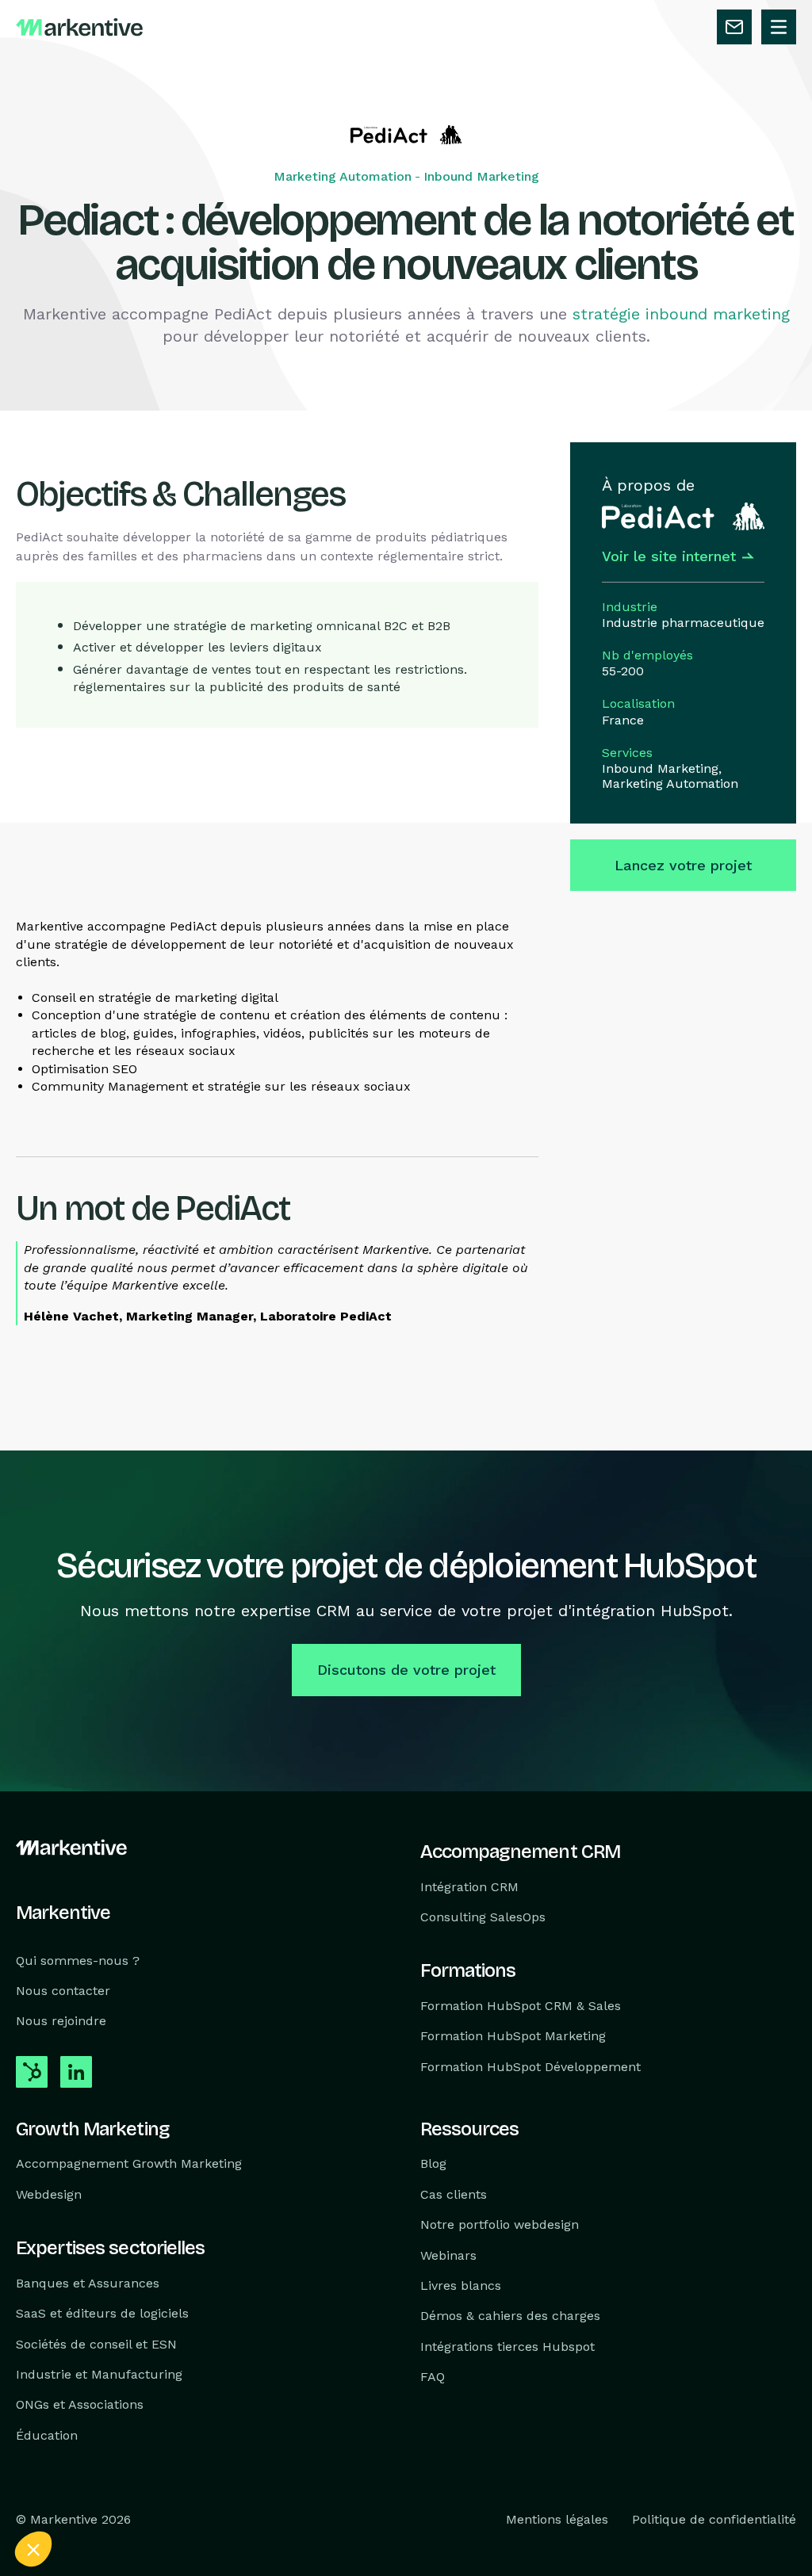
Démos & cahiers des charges (510, 2316)
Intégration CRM (469, 1886)
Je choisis (182, 2496)
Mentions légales (557, 2519)
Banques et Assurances (88, 2282)
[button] (33, 2549)
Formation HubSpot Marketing (513, 2036)
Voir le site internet (669, 556)
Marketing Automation (343, 176)
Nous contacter (63, 1991)
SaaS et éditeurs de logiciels (102, 2313)
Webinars (448, 2255)
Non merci (71, 2496)
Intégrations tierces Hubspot (507, 2346)
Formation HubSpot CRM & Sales (521, 2005)
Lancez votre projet (683, 865)
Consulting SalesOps (483, 1917)
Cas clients (454, 2194)
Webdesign (49, 2194)
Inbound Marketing (481, 176)
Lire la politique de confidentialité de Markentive (135, 2444)
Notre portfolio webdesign (500, 2224)
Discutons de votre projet (406, 1670)
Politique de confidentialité (714, 2519)
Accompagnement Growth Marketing (129, 2163)
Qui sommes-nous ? (78, 1960)
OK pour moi (293, 2496)
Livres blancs (461, 2285)
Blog (433, 2163)
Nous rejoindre (61, 2021)
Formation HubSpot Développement (530, 2066)
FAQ (433, 2377)
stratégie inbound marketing (681, 314)
